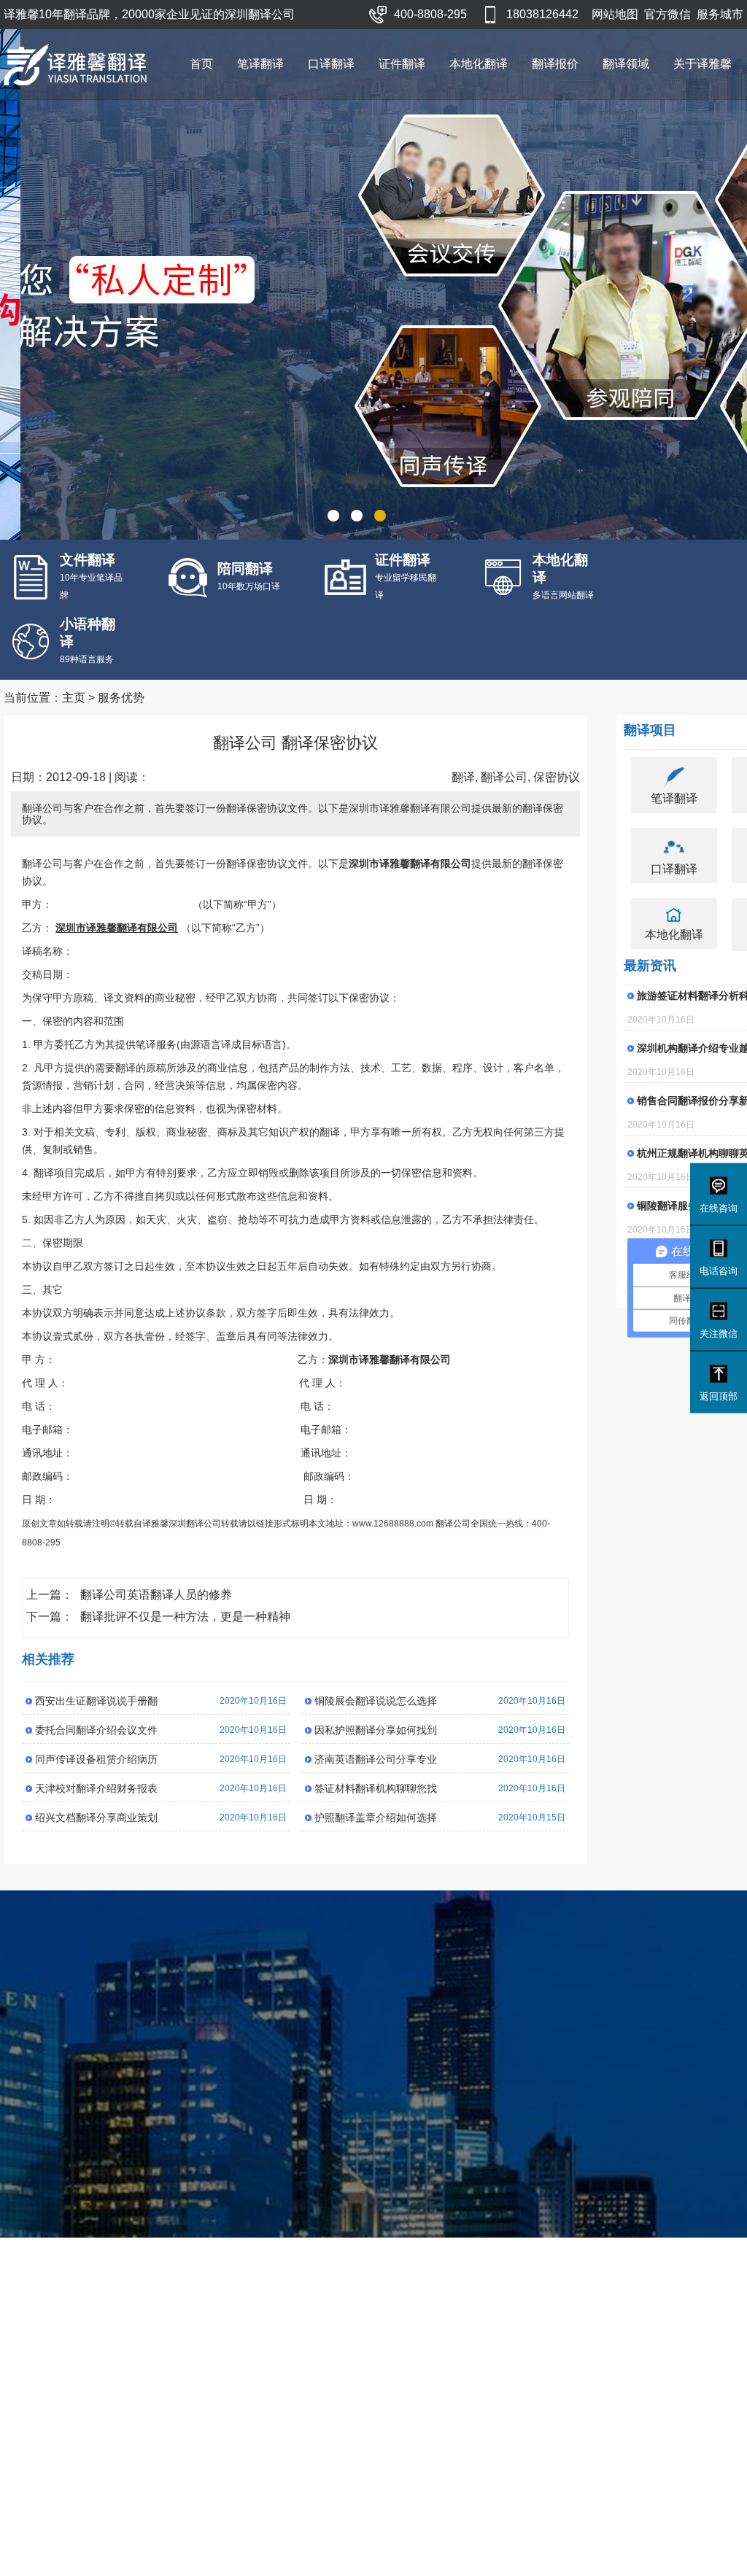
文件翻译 (267, 2381)
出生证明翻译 (470, 2433)
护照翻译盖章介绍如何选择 (376, 1817)
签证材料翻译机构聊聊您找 (376, 1788)
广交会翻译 (341, 2381)
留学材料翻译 (470, 2416)
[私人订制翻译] (373, 284)
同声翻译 (400, 2381)
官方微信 (667, 14)
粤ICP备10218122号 (445, 2539)
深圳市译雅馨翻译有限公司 (123, 2539)
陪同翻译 (336, 2416)
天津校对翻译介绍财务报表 (96, 1788)
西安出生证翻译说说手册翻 (96, 1701)
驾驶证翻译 (465, 2398)
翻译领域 (626, 64)
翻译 (463, 777)
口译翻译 (331, 64)
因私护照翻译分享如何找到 (376, 1730)
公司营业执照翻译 (480, 2381)
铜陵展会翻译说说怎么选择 (376, 1701)
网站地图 (615, 14)
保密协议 (557, 777)
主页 (74, 698)
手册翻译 (213, 2381)
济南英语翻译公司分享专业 (376, 1759)
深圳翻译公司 (195, 1524)
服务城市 (720, 14)
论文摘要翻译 (223, 2398)
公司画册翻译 (223, 2416)
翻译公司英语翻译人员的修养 (156, 1595)
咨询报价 (461, 2191)
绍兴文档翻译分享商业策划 (96, 1817)
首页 (201, 64)
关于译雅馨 (703, 64)
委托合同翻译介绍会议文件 (96, 1730)
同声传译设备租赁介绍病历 (96, 1759)
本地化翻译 (479, 64)
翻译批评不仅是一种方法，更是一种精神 (185, 1617)
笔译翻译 (260, 64)
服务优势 (121, 698)
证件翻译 (402, 64)
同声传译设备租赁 (357, 2398)
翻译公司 (504, 777)
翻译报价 (555, 64)
